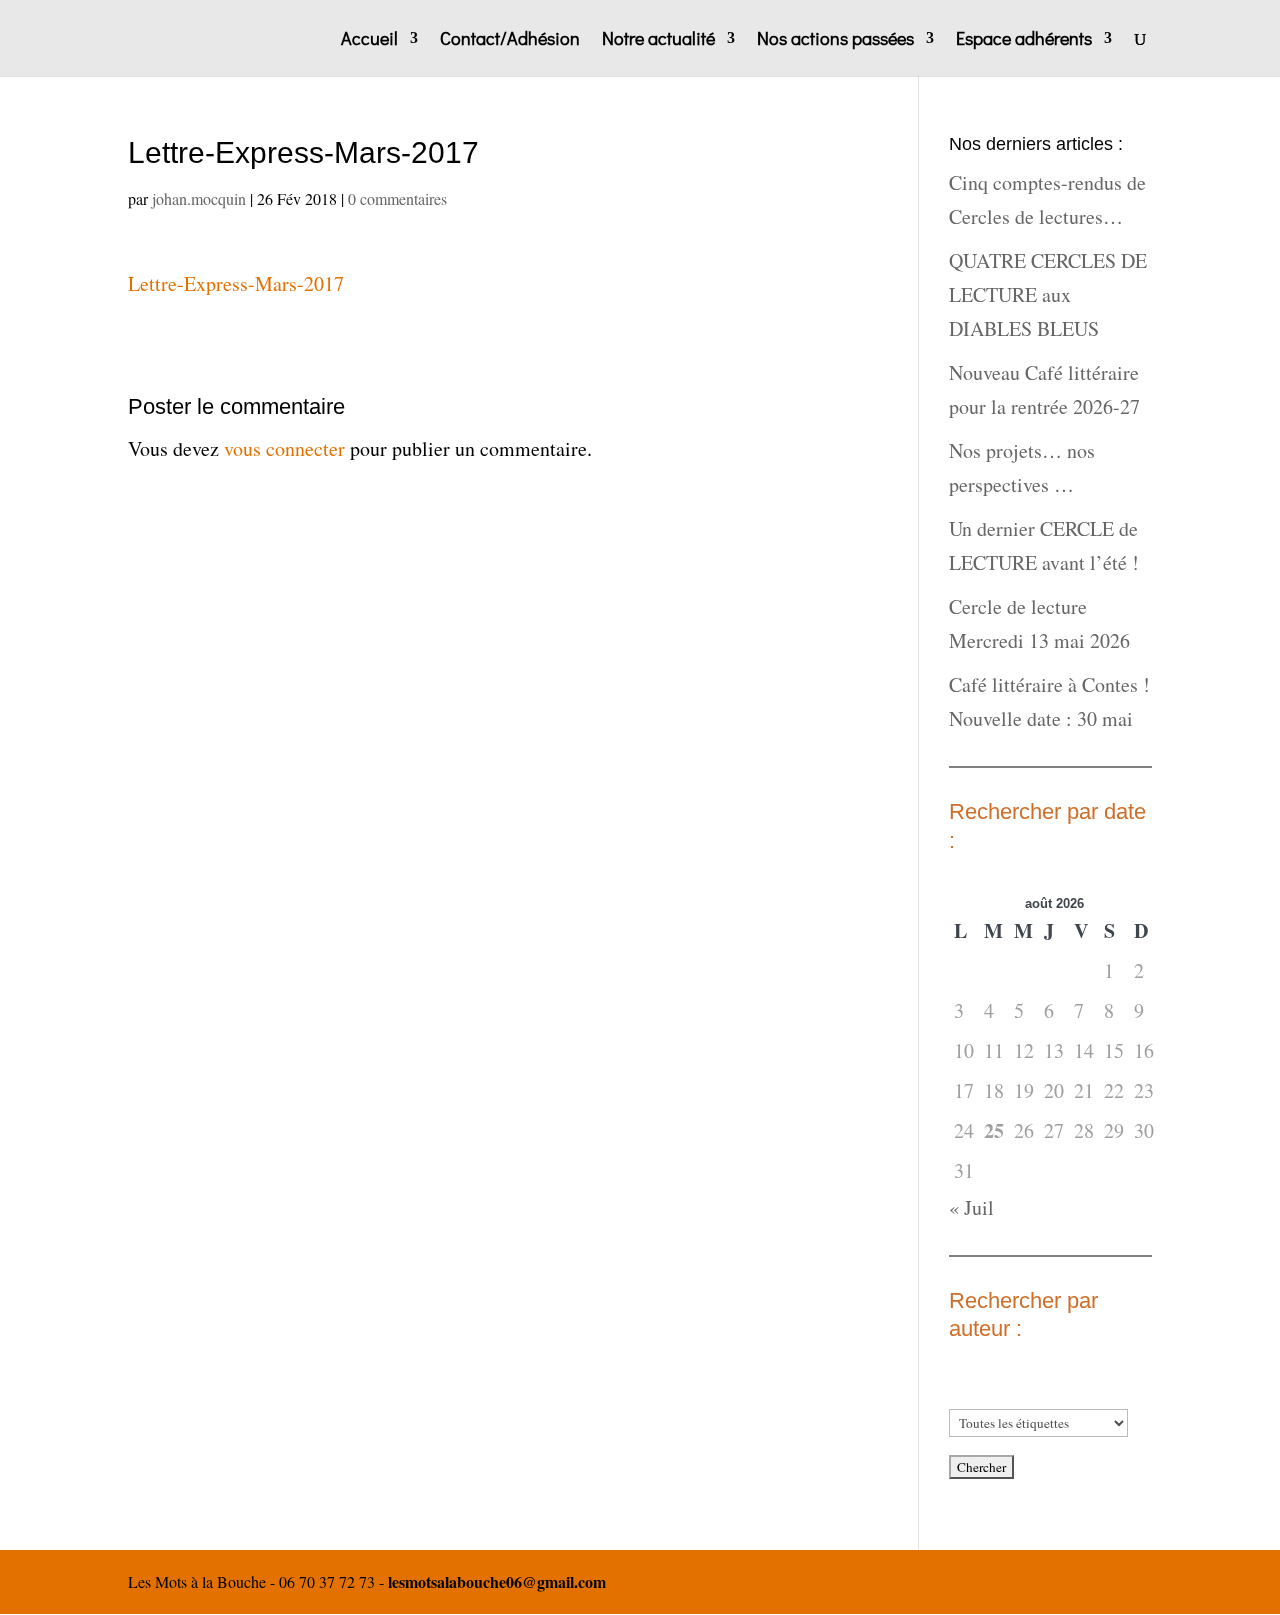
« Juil (971, 1207)
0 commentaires (397, 198)
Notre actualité (658, 40)
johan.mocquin (199, 198)
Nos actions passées (835, 40)
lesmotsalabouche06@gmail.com (497, 1581)
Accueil (369, 40)
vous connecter (284, 448)
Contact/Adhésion (510, 40)
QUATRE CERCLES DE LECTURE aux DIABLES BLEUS (1048, 294)
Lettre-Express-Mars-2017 (236, 283)
